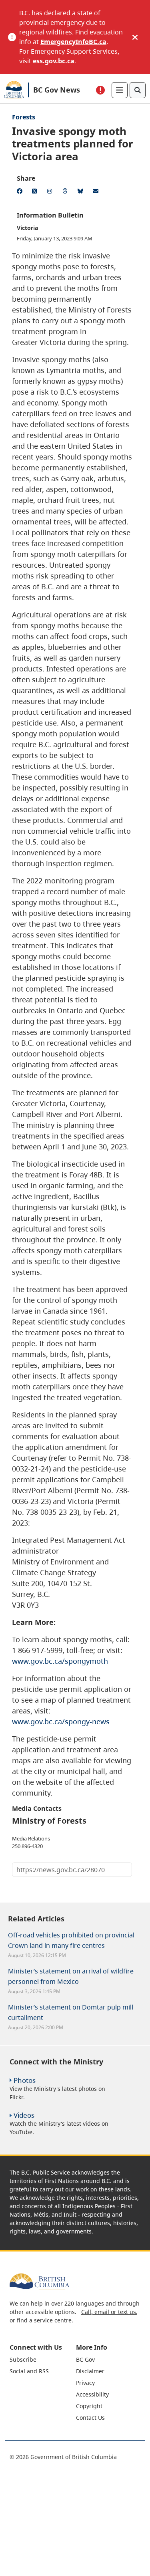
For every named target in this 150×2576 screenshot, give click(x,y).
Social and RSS (29, 2371)
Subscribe (23, 2359)
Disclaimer (90, 2371)
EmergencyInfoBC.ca (73, 42)
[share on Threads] (66, 192)
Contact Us (90, 2418)
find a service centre (44, 2320)
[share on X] (36, 192)
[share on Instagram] (51, 192)
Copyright (89, 2406)
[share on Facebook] (21, 192)
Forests (24, 117)
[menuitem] (42, 2359)
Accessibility (92, 2394)
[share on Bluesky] (82, 192)
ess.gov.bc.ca (54, 61)
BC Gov (85, 2359)
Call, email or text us (109, 2312)
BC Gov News (57, 90)
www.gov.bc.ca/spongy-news (61, 1721)
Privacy (85, 2383)
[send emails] (97, 192)
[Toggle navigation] (120, 90)
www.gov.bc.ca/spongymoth (60, 1661)
